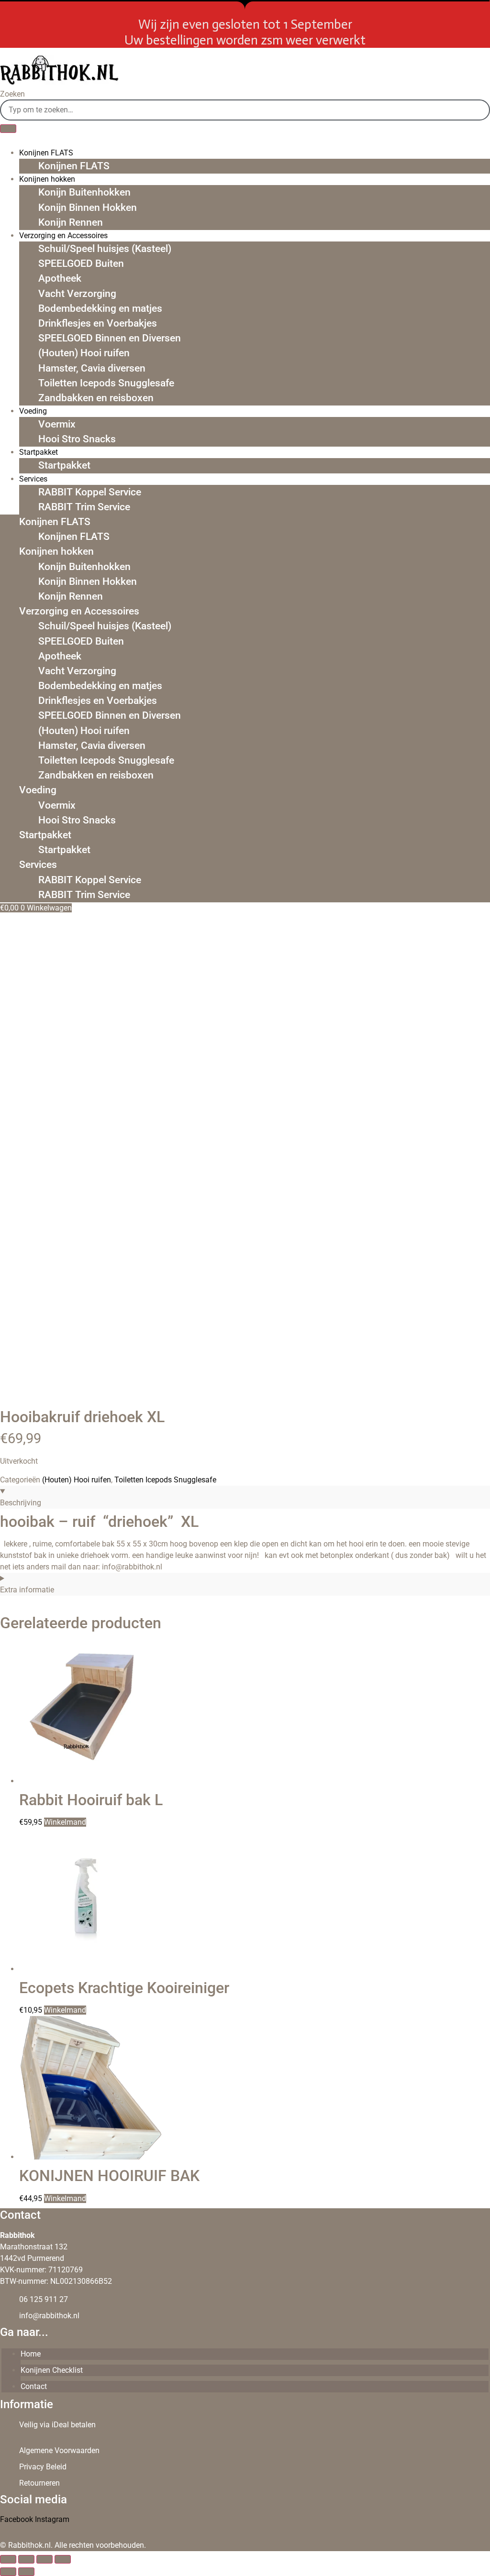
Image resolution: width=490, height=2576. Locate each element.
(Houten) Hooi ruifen (84, 353)
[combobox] (245, 110)
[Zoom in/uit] (8, 2559)
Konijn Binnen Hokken (88, 208)
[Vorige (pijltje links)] (8, 2572)
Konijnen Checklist (52, 2370)
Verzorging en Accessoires (79, 611)
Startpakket (64, 465)
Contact (34, 2386)
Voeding (33, 411)
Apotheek (60, 278)
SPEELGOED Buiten (81, 263)
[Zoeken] (8, 129)
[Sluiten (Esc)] (63, 2559)
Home (31, 2354)
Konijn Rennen (71, 222)
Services (33, 479)
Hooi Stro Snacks (77, 439)
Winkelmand (65, 1822)
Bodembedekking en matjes (100, 308)
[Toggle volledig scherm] (26, 2559)
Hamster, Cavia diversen (92, 368)
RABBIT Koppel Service (90, 492)
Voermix (57, 424)
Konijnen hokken (56, 551)
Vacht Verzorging (77, 294)
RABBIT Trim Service (84, 507)
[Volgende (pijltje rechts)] (26, 2572)
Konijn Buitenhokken (84, 192)
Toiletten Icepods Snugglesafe (106, 383)
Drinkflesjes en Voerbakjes (98, 323)
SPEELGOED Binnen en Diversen (110, 338)
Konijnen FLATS (74, 166)
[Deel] (45, 2559)
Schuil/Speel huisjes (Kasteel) (105, 249)
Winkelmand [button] (65, 2010)
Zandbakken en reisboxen (96, 398)
